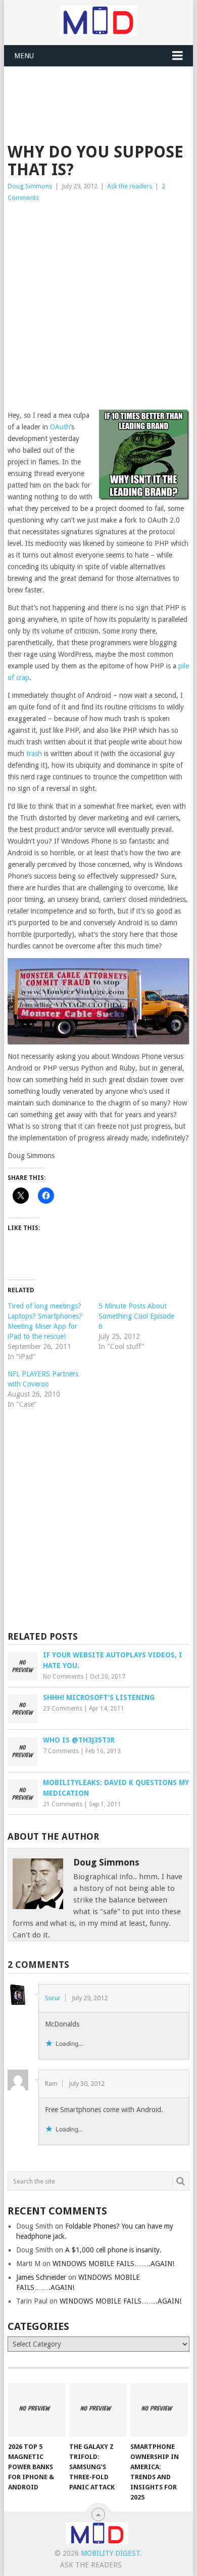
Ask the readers (130, 186)
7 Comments (61, 1751)
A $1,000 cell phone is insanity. (113, 2250)
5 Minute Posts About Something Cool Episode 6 (136, 1316)
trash (34, 754)
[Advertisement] (102, 92)
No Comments (63, 1677)
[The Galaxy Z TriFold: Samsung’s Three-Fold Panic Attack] (98, 2410)
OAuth (60, 427)
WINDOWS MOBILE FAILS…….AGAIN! (113, 2264)
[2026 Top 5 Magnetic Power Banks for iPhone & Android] (37, 2410)
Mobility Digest (110, 2553)
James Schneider (41, 2277)
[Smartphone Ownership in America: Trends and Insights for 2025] (159, 2410)
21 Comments (63, 1804)
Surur (53, 1998)
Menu (24, 56)
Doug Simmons (30, 186)
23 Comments (63, 1709)
